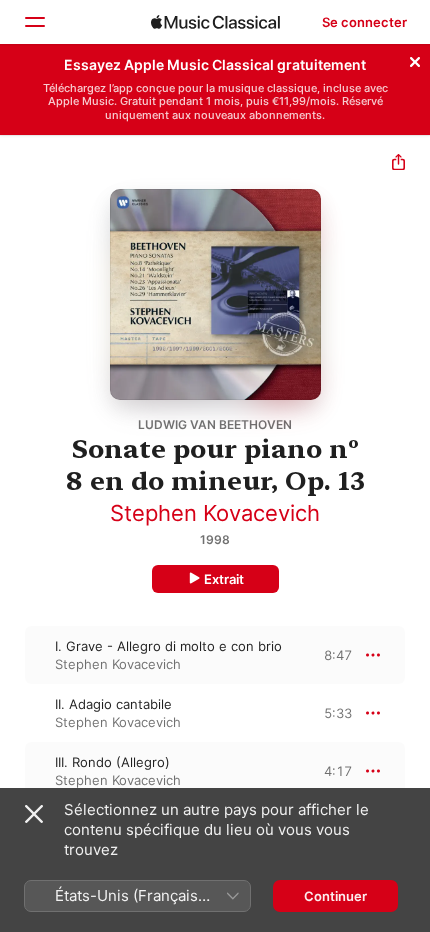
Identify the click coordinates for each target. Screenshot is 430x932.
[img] (215, 22)
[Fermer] (415, 59)
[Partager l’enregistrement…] (398, 164)
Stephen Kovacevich (215, 513)
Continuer (335, 896)
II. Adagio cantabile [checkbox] (113, 704)
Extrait (224, 579)
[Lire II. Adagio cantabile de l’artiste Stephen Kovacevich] (13, 713)
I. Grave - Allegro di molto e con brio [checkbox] (168, 646)
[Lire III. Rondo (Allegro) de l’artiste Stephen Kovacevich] (13, 771)
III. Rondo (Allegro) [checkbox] (112, 762)
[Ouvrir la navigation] (34, 22)
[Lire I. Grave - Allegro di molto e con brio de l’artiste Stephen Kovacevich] (13, 655)
